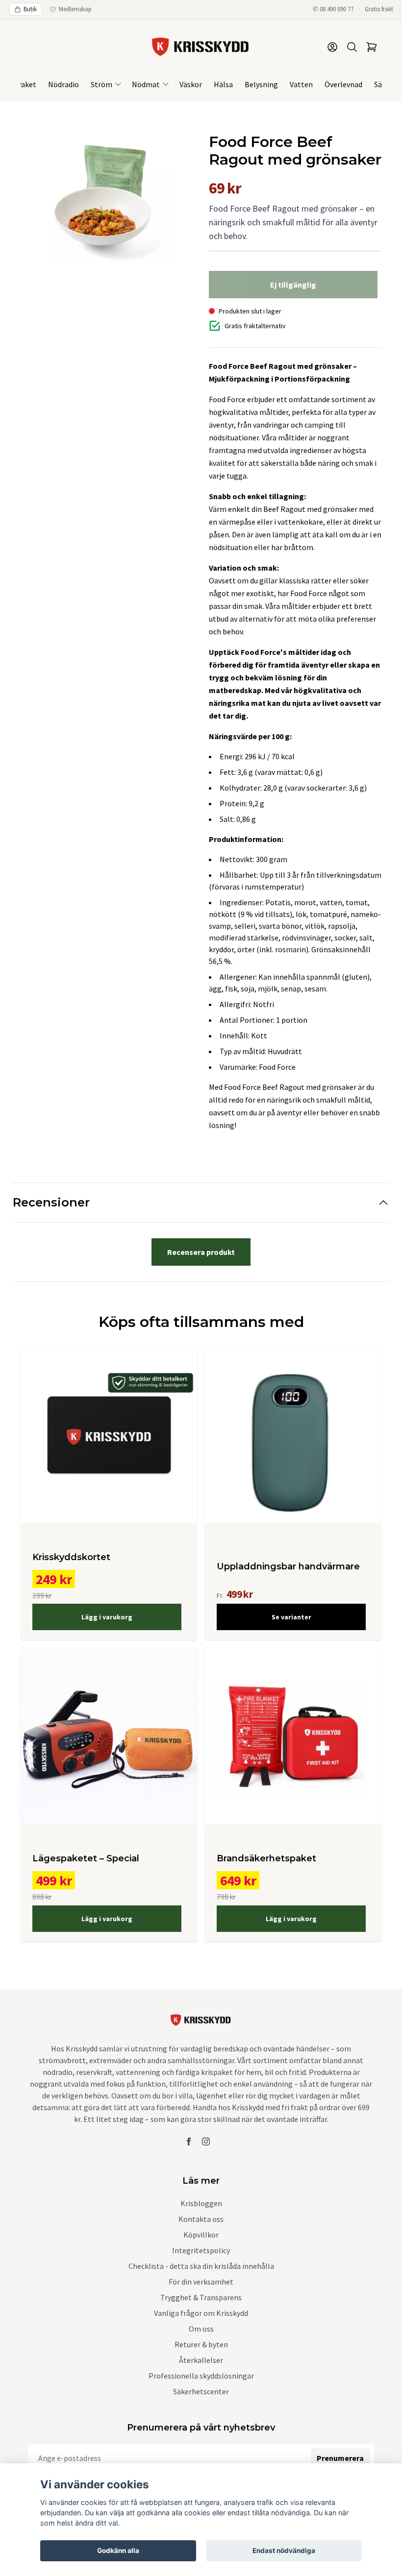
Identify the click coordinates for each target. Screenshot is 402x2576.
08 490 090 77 (337, 9)
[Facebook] (189, 2142)
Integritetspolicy (201, 2250)
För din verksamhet (201, 2282)
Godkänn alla (118, 2551)
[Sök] (352, 47)
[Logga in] (332, 47)
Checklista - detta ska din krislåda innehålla (201, 2266)
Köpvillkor (201, 2235)
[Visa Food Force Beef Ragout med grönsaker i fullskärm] (107, 198)
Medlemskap (75, 9)
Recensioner (51, 1202)
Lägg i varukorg (107, 1617)
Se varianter (291, 1617)
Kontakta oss (201, 2219)
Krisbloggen (201, 2203)
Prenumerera (340, 2458)
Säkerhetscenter (201, 2391)
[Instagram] (206, 2142)
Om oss (201, 2329)
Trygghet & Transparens (201, 2297)
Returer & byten (201, 2344)
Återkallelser (201, 2360)
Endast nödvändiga (284, 2551)
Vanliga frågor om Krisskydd (201, 2313)
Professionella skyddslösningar (201, 2376)
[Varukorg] (372, 47)
